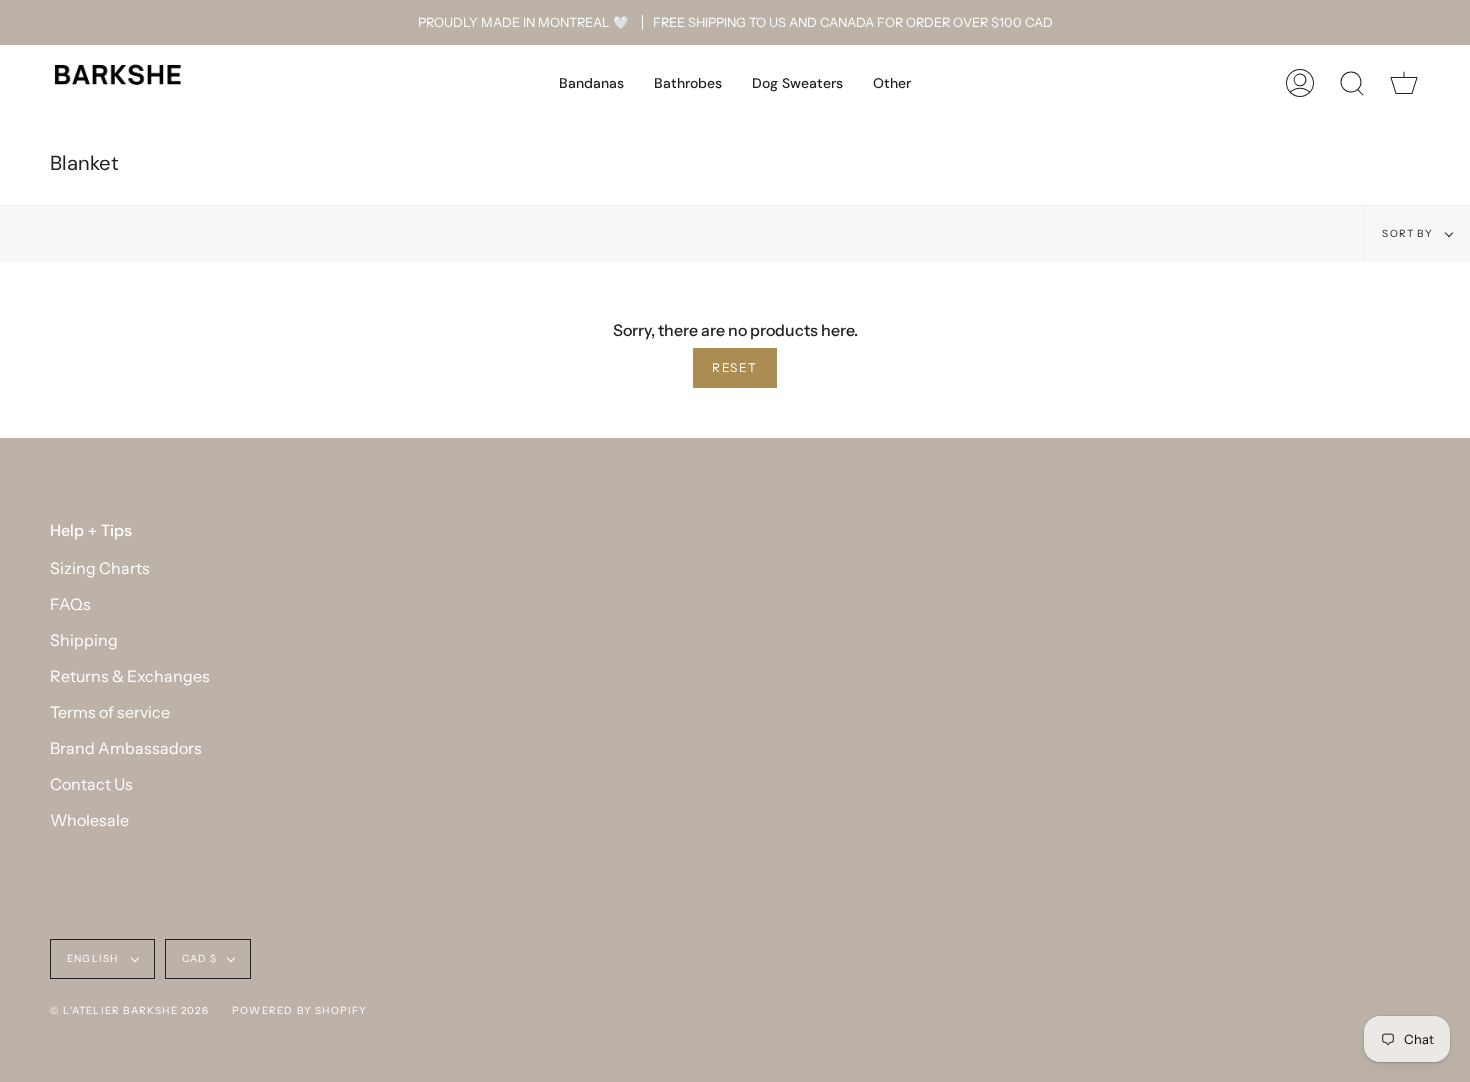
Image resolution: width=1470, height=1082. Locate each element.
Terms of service (110, 712)
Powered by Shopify (300, 1010)
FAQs (70, 604)
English (94, 958)
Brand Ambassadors (126, 748)
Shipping (84, 640)
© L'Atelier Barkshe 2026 (129, 1010)
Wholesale (89, 820)
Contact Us (91, 784)
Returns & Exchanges (130, 676)
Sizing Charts (100, 568)
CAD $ (200, 958)
